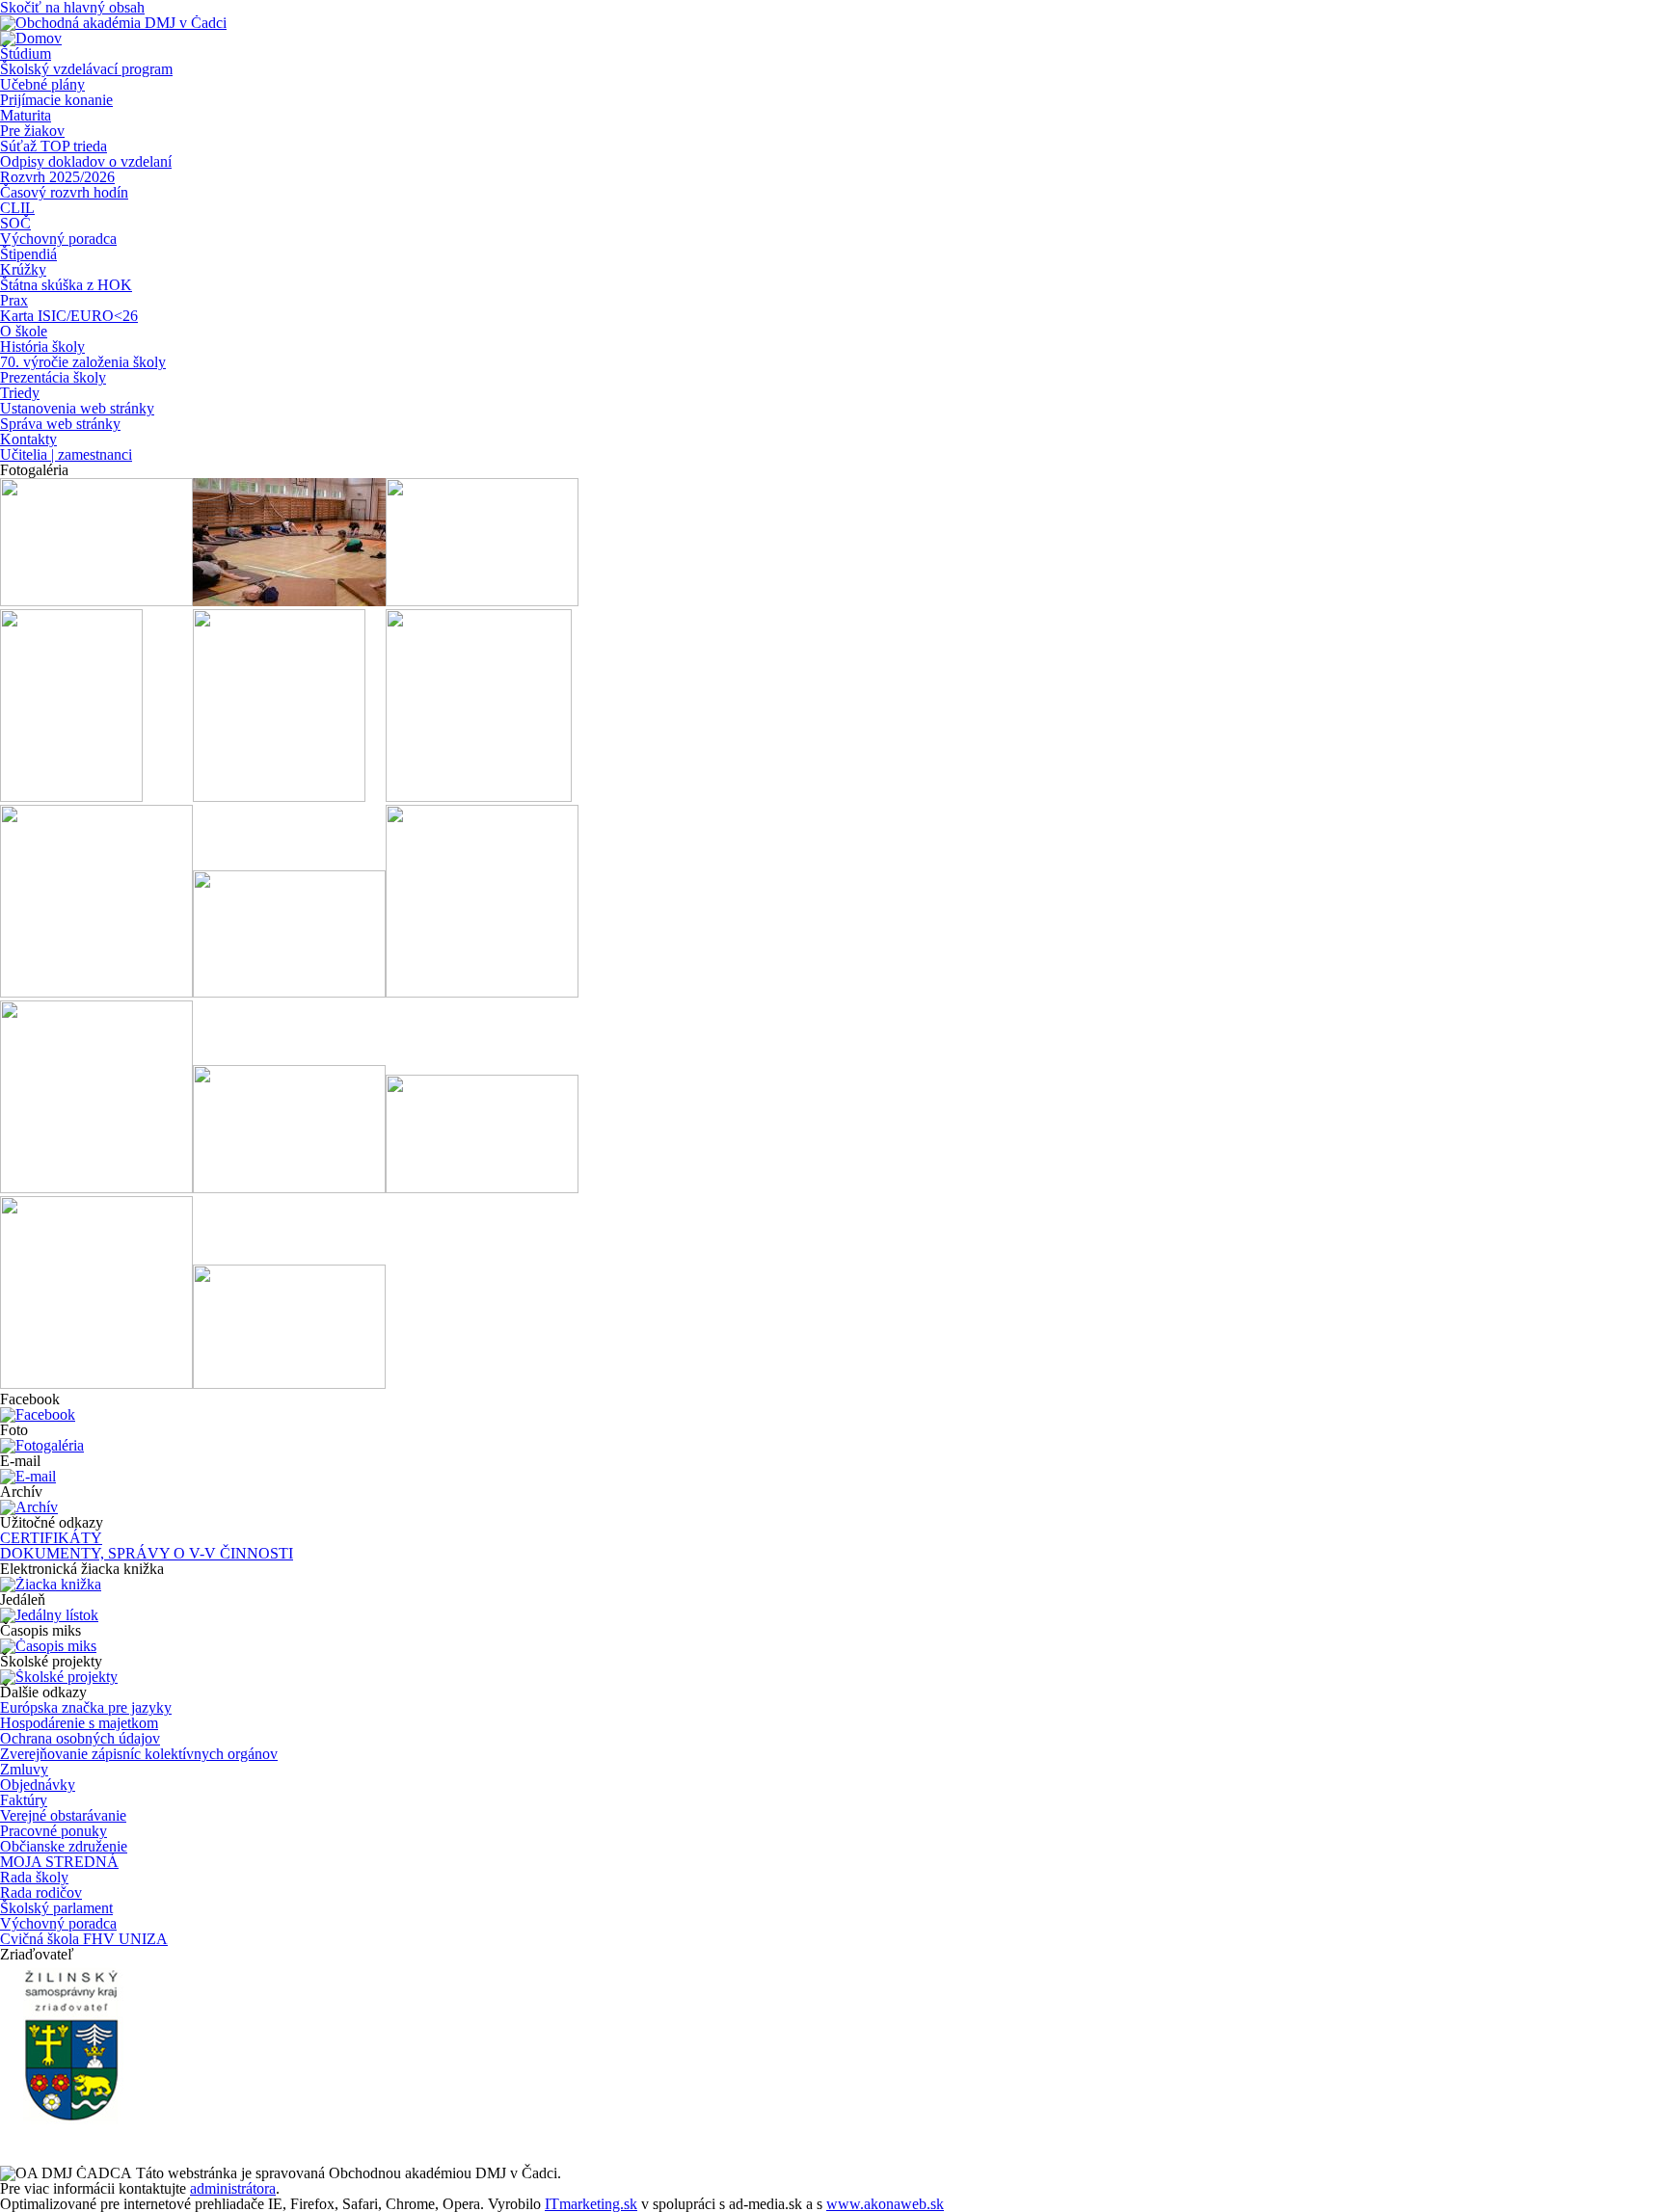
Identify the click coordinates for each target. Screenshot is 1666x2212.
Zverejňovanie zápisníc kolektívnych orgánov (139, 1754)
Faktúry (24, 1800)
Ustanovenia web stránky (77, 408)
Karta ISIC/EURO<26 (69, 316)
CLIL (17, 208)
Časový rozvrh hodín (64, 192)
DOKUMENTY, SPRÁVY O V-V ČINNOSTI (147, 1553)
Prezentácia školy (53, 377)
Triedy (20, 393)
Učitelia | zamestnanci (66, 454)
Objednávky (38, 1785)
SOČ (15, 223)
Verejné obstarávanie (63, 1815)
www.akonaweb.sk (885, 2204)
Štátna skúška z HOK (66, 285)
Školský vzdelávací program (86, 69)
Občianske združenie (64, 1846)
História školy (42, 346)
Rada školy (34, 1877)
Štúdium (26, 53)
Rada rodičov (41, 1892)
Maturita (26, 115)
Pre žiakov (32, 131)
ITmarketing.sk (591, 2204)
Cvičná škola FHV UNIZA (84, 1939)
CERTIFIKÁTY (51, 1538)
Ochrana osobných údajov (80, 1738)
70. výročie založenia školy (83, 362)
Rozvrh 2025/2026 (57, 177)
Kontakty (28, 439)
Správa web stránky (60, 424)
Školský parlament (56, 1908)
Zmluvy (24, 1769)
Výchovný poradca (58, 239)
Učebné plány (42, 84)
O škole (24, 331)
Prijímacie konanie (56, 100)
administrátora (233, 2188)
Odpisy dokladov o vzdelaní (86, 161)
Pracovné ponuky (54, 1831)
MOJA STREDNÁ (59, 1862)
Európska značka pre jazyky (86, 1707)
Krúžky (23, 269)
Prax (14, 300)
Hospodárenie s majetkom (79, 1723)
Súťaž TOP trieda (54, 146)
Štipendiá (28, 254)
